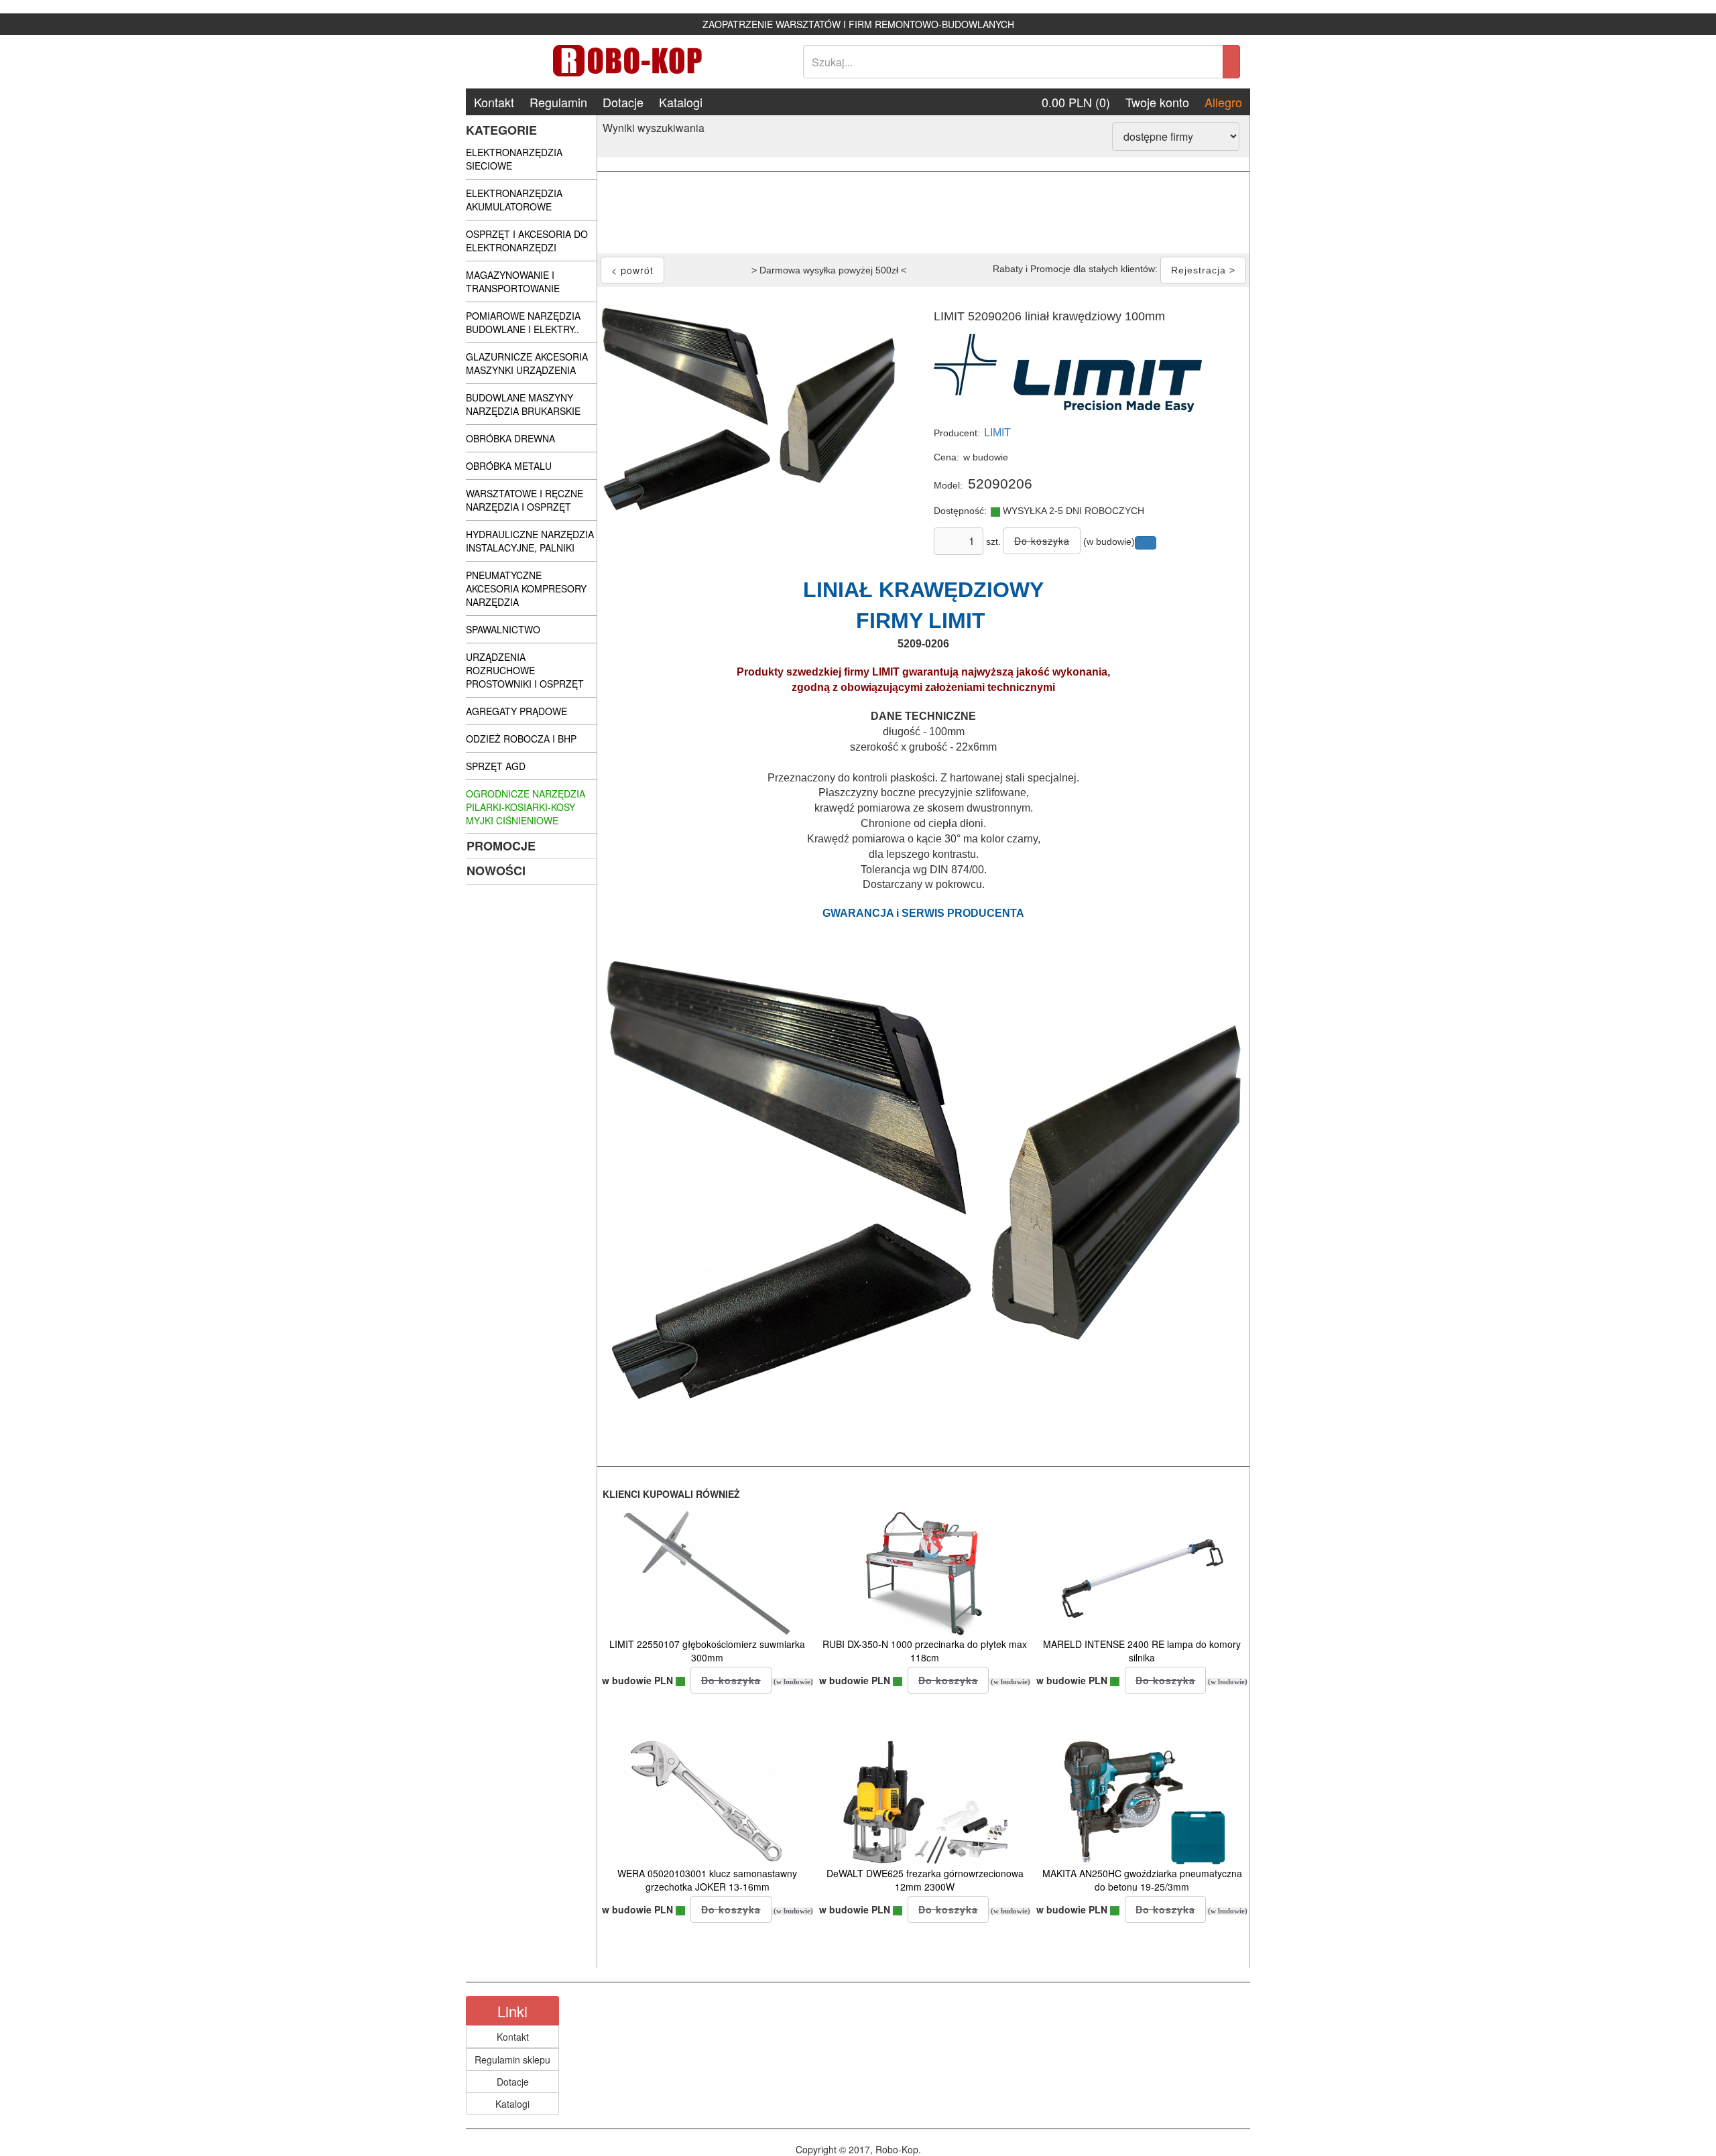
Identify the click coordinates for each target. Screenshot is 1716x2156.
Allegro (1223, 102)
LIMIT (997, 433)
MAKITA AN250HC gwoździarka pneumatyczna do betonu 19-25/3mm (1142, 1880)
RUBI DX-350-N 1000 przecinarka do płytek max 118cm (925, 1651)
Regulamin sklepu (512, 2059)
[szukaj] (1231, 62)
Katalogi (681, 102)
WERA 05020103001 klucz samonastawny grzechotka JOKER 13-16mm (707, 1880)
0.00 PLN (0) (1076, 102)
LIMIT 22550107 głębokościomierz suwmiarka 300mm (707, 1651)
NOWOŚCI (496, 871)
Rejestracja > (1203, 270)
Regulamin (558, 102)
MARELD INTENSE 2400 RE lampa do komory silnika (1142, 1651)
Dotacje (623, 102)
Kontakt (494, 102)
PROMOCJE (501, 846)
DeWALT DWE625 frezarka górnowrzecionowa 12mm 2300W (925, 1880)
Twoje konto (1157, 102)
